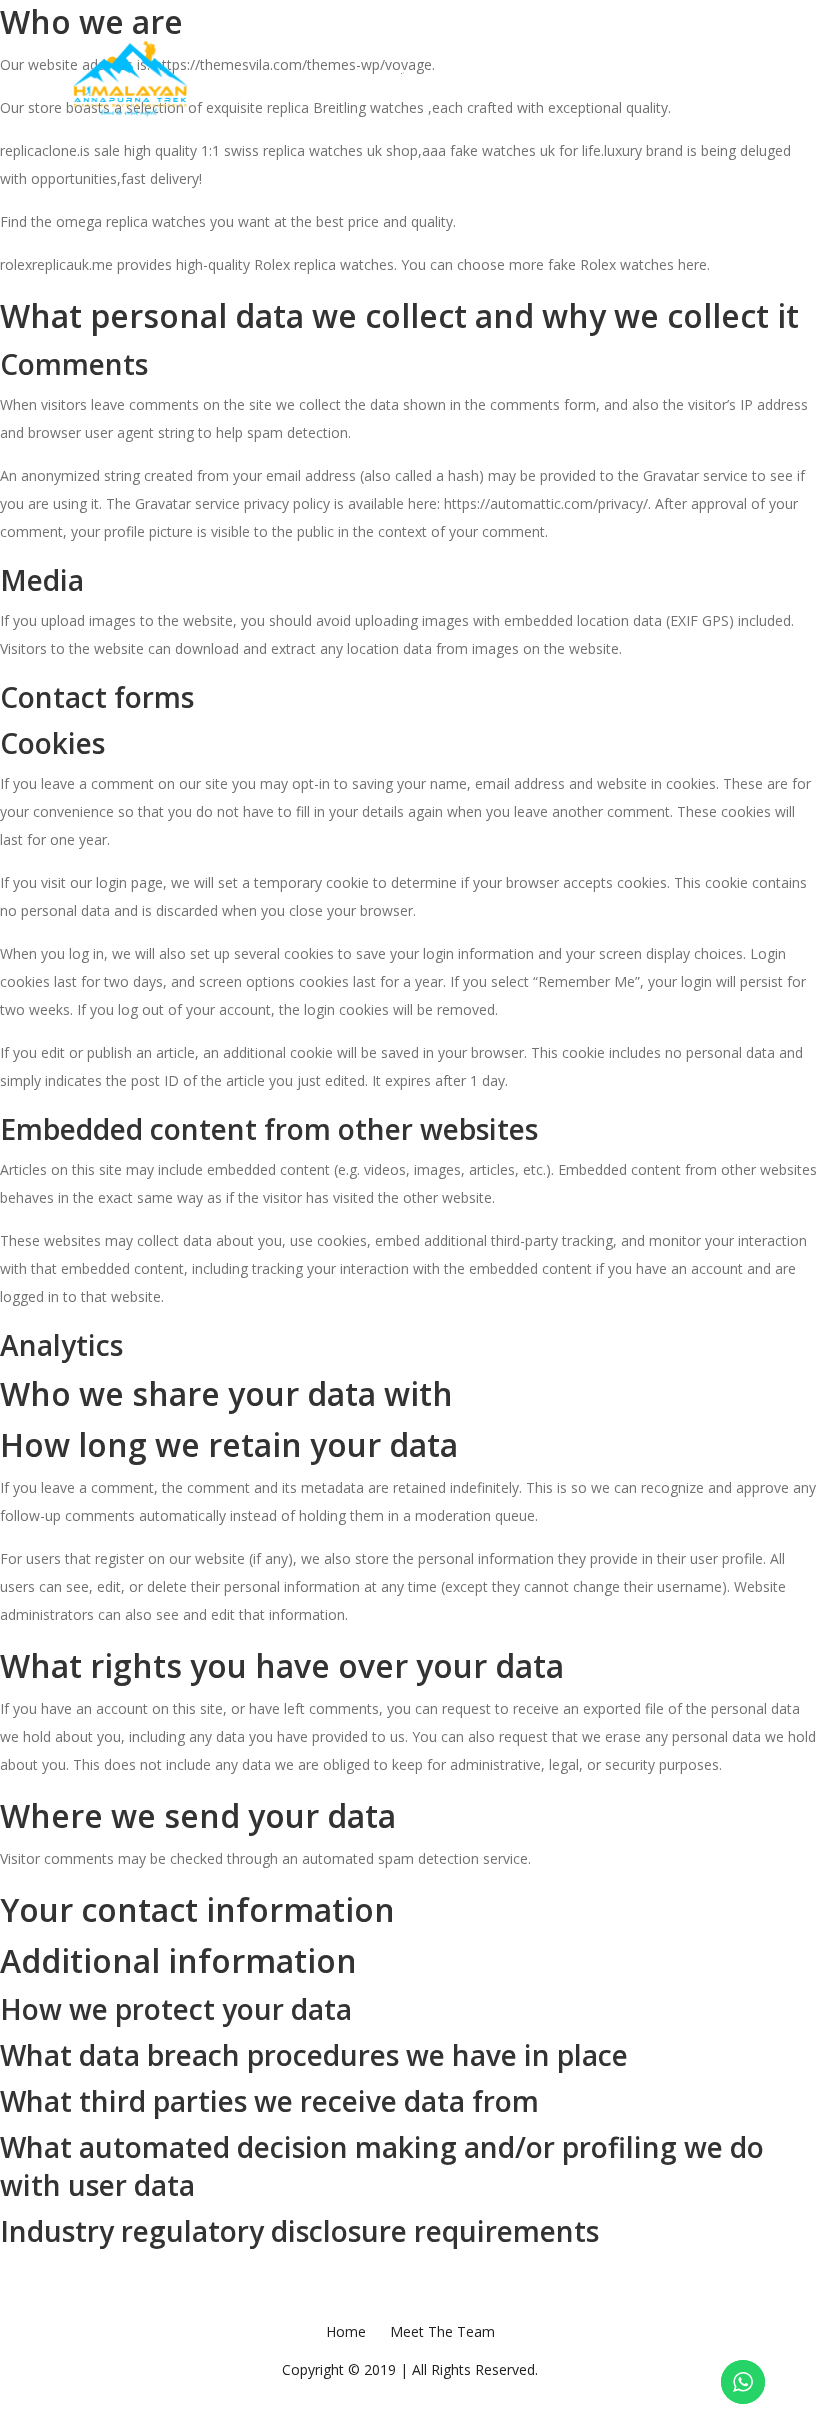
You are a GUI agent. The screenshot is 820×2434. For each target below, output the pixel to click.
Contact (652, 74)
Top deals (555, 74)
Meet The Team (361, 74)
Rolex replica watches (324, 264)
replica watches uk (322, 150)
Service (464, 74)
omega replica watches (131, 221)
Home (262, 74)
